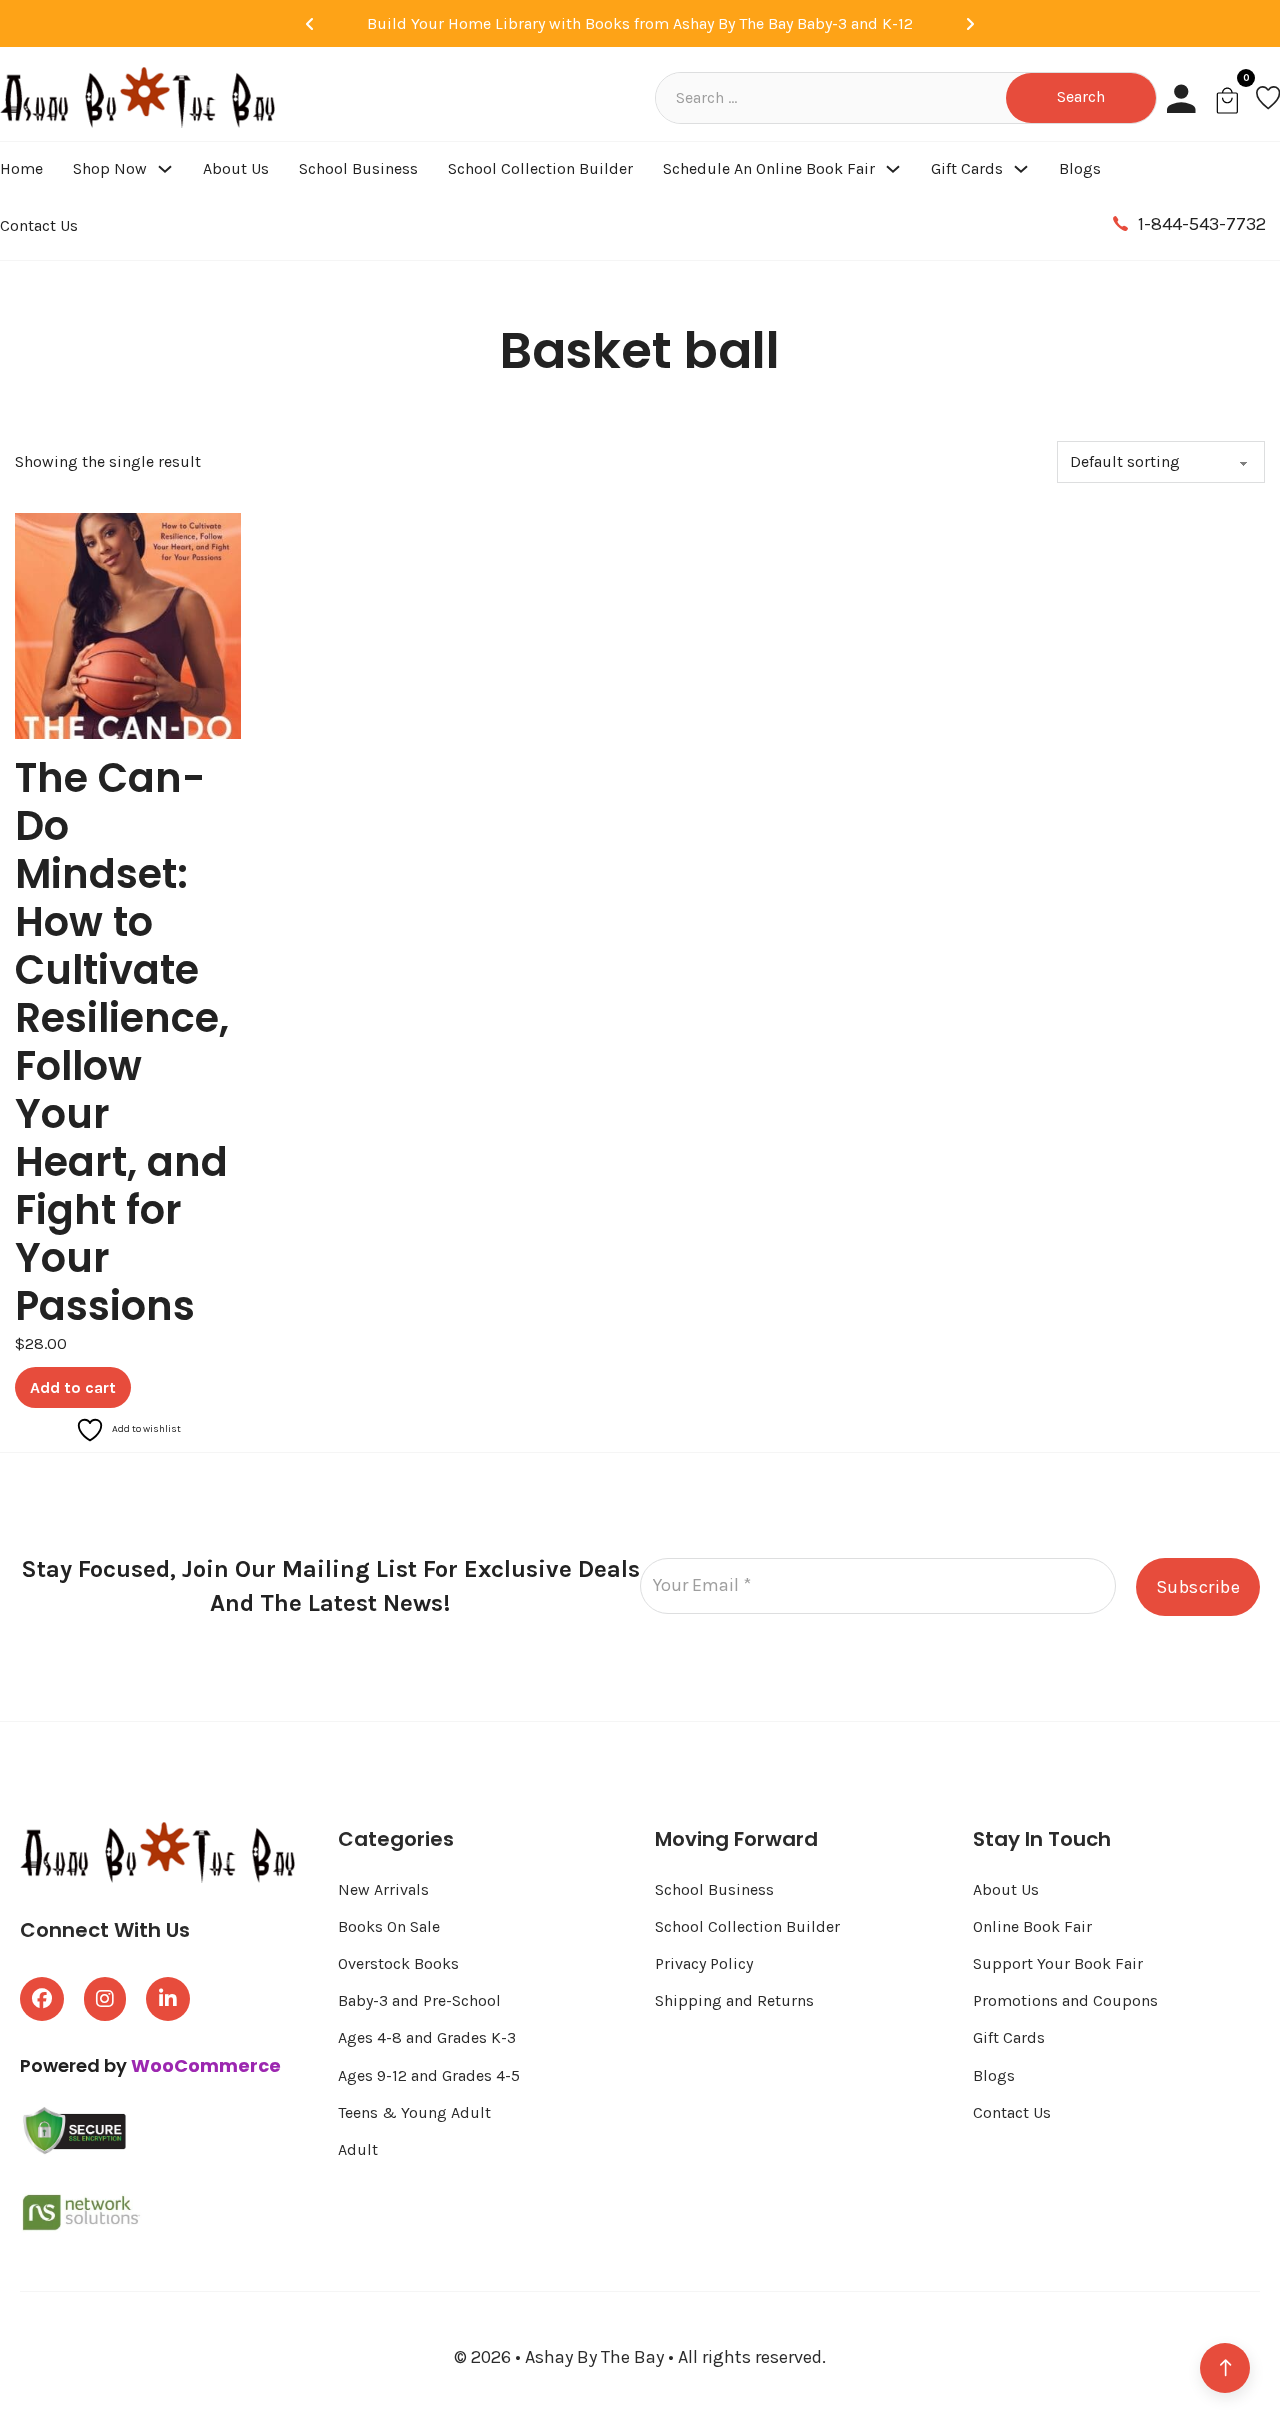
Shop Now (110, 168)
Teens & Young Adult (414, 2112)
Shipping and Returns (734, 2000)
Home (21, 168)
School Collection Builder (540, 168)
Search (1081, 96)
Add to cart (73, 1387)
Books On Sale (389, 1926)
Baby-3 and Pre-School (419, 2000)
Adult (358, 2149)
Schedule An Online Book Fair (769, 168)
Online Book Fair (1032, 1926)
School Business (358, 168)
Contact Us (39, 225)
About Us (236, 168)
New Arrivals (383, 1889)
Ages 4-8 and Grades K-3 (427, 2037)
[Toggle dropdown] (165, 169)
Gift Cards (967, 168)
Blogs (1080, 168)
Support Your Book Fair (1058, 1963)
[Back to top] (1225, 2368)
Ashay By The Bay (596, 2357)
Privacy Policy (704, 1963)
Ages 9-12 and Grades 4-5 (431, 2075)
